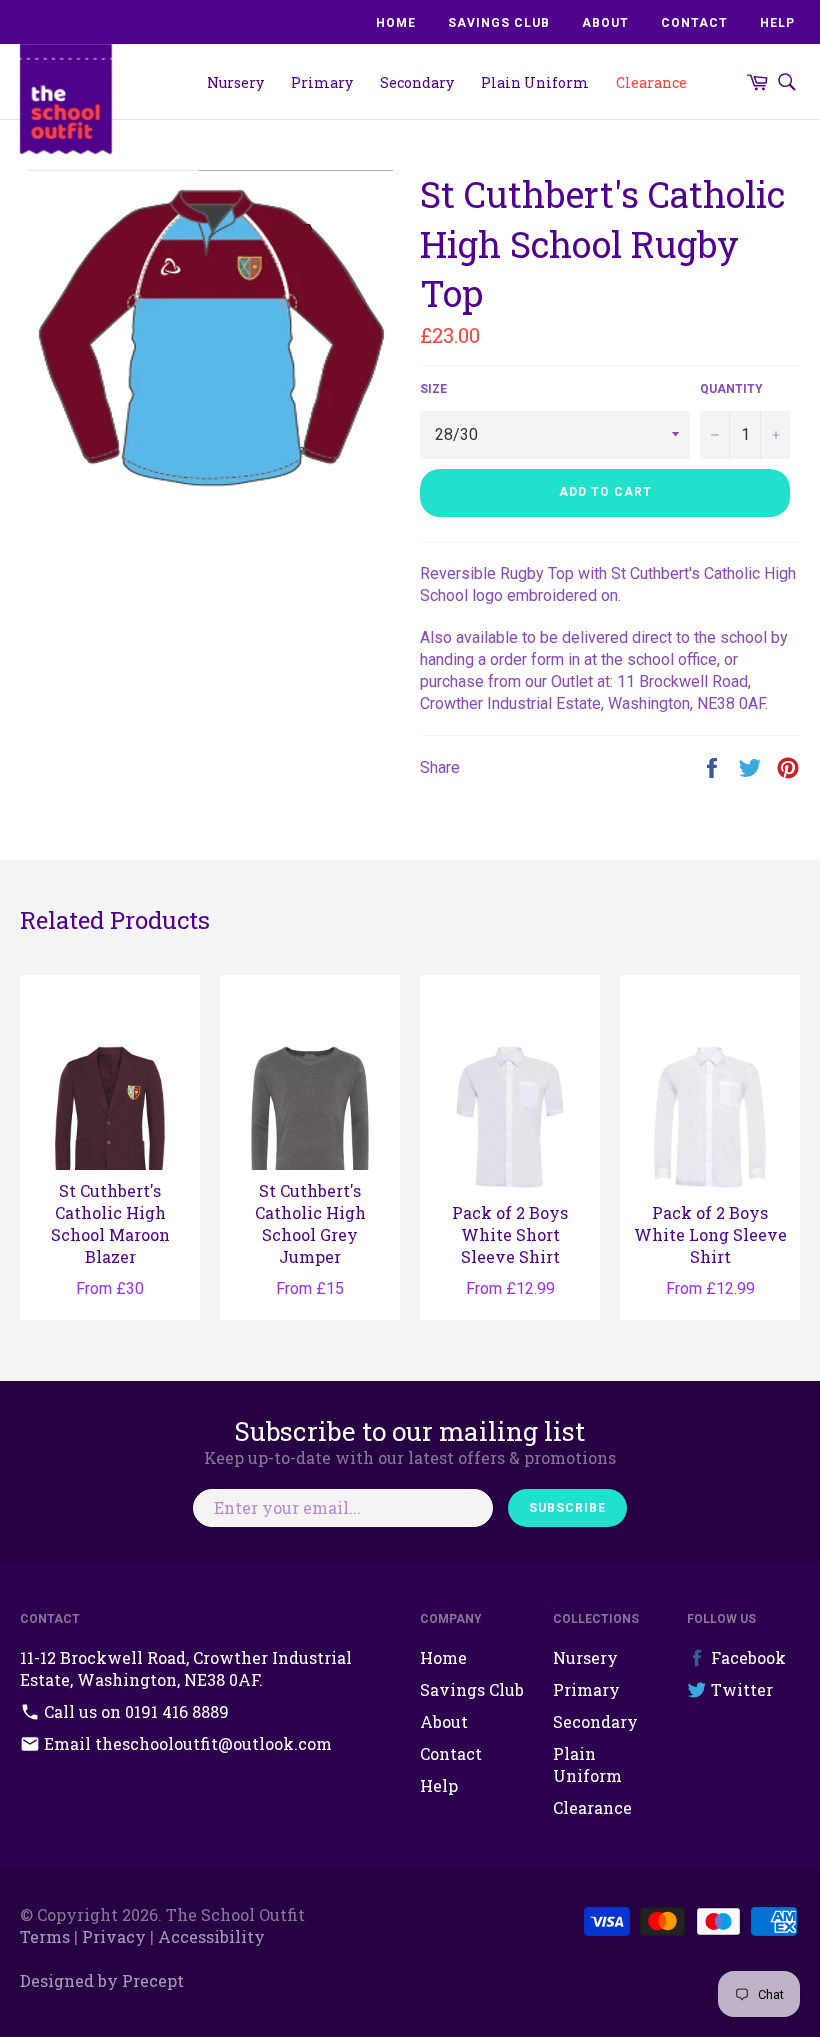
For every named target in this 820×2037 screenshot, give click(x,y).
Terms (45, 1936)
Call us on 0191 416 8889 (134, 1711)
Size (433, 389)
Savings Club (499, 23)
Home (396, 23)
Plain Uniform (535, 82)
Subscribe (567, 1508)
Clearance (651, 82)
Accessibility (211, 1936)
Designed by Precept (102, 1980)
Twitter (740, 1689)
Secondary (417, 82)
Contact (694, 23)
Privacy (114, 1936)
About (605, 23)
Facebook (746, 1657)
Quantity (731, 389)
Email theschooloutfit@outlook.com (186, 1743)
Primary (322, 82)
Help (777, 23)
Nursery (235, 82)
